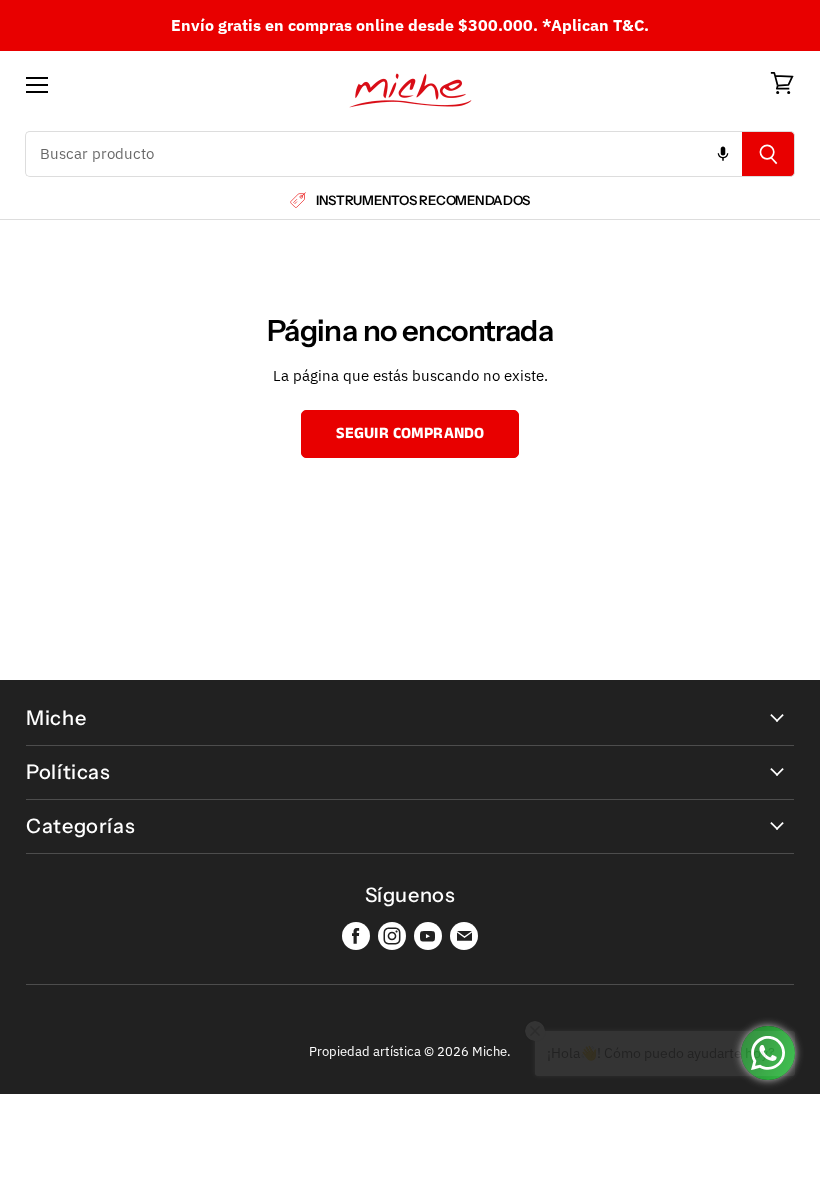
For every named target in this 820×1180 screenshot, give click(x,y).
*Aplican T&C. (595, 25)
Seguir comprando (410, 433)
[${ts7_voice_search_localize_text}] (723, 154)
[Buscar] (768, 154)
